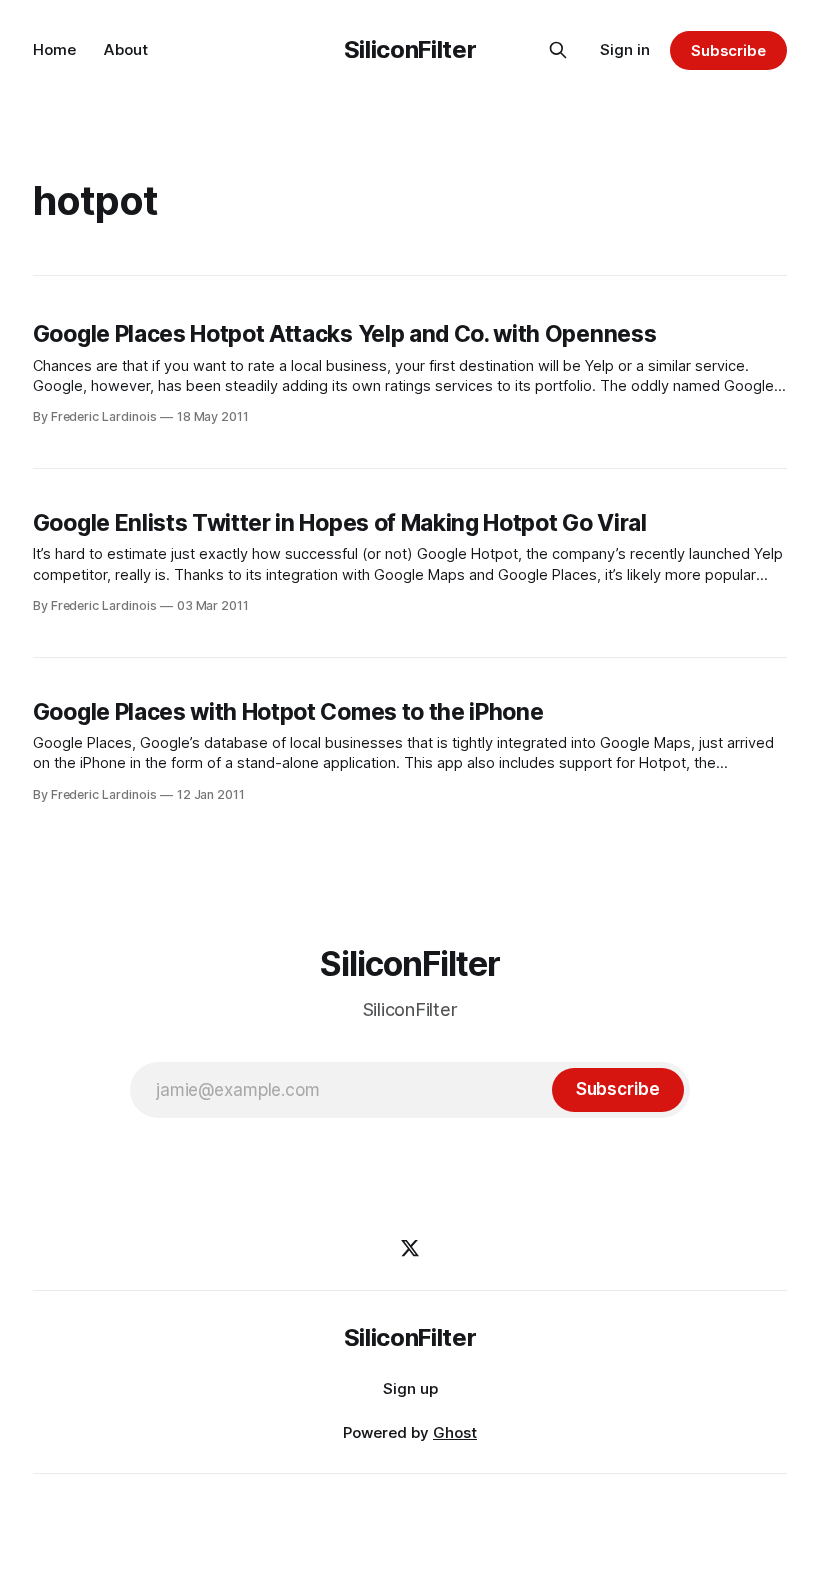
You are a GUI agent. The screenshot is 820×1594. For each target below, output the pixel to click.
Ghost (455, 1432)
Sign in (625, 49)
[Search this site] (558, 50)
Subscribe (728, 50)
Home (54, 49)
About (126, 49)
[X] (410, 1248)
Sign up (410, 1388)
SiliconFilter (410, 49)
